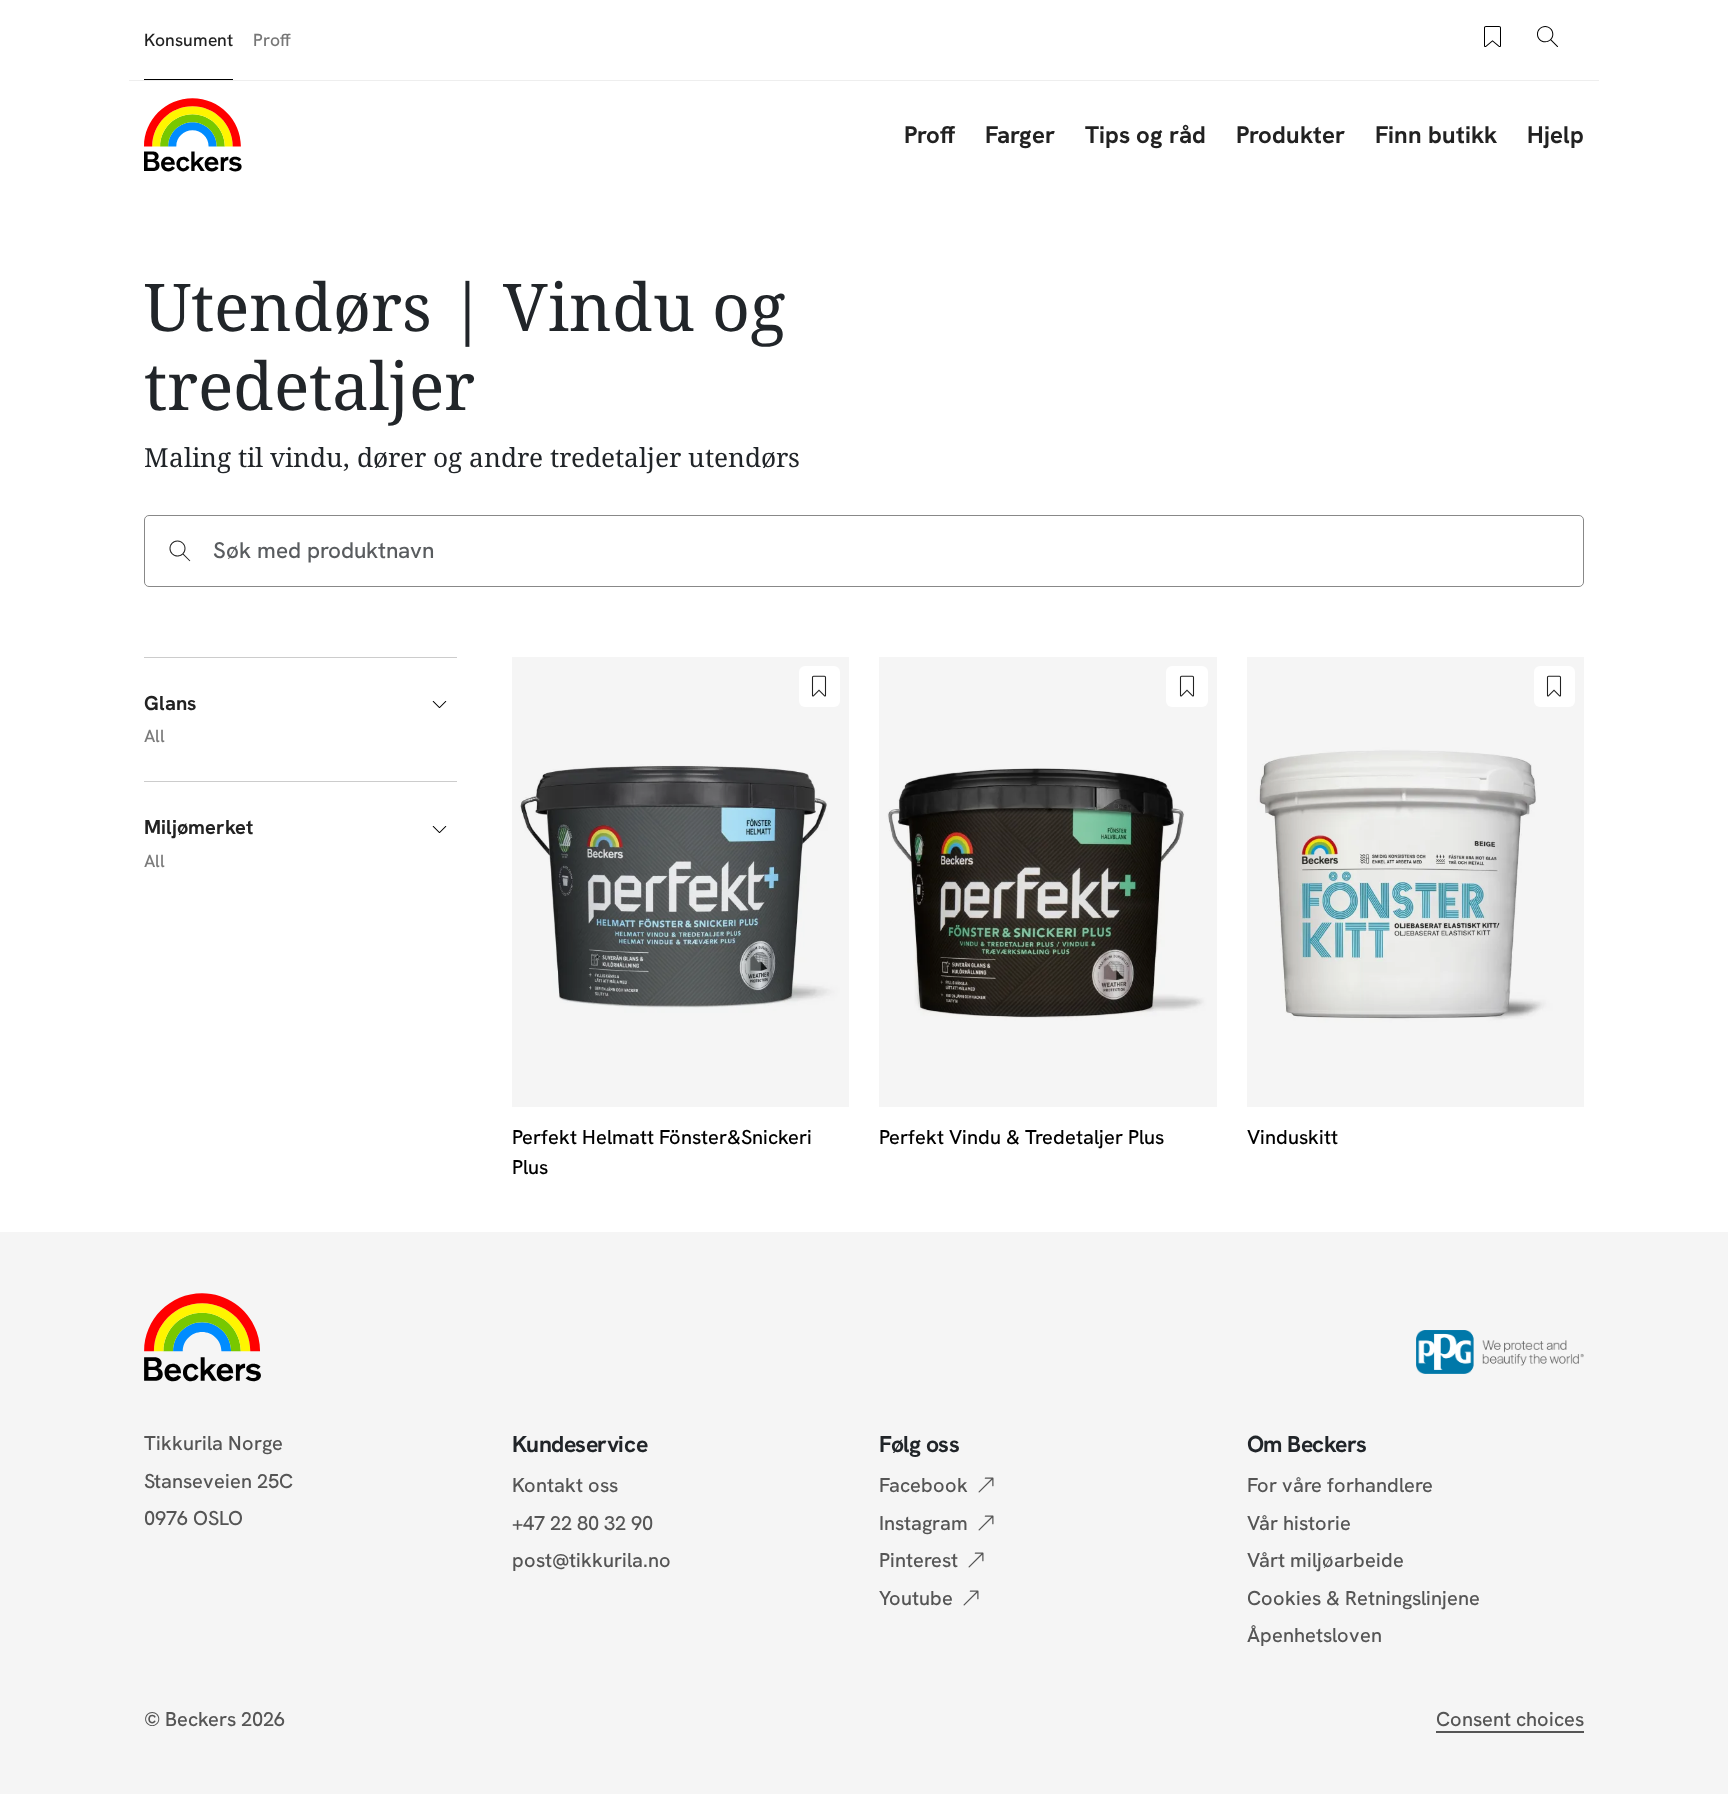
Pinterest (918, 1560)
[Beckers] (193, 134)
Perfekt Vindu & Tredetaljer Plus (1021, 1137)
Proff (272, 39)
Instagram (923, 1523)
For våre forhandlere (1340, 1485)
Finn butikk (1436, 134)
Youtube (916, 1598)
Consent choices (1510, 1719)
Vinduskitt (1292, 1137)
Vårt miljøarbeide (1325, 1560)
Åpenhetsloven (1314, 1635)
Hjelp (1555, 134)
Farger (1020, 134)
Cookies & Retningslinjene (1363, 1598)
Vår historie (1299, 1523)
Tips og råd (1145, 134)
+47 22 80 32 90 (582, 1523)
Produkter (1290, 134)
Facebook (923, 1485)
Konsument (188, 39)
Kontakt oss (565, 1485)
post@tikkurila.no (591, 1560)
